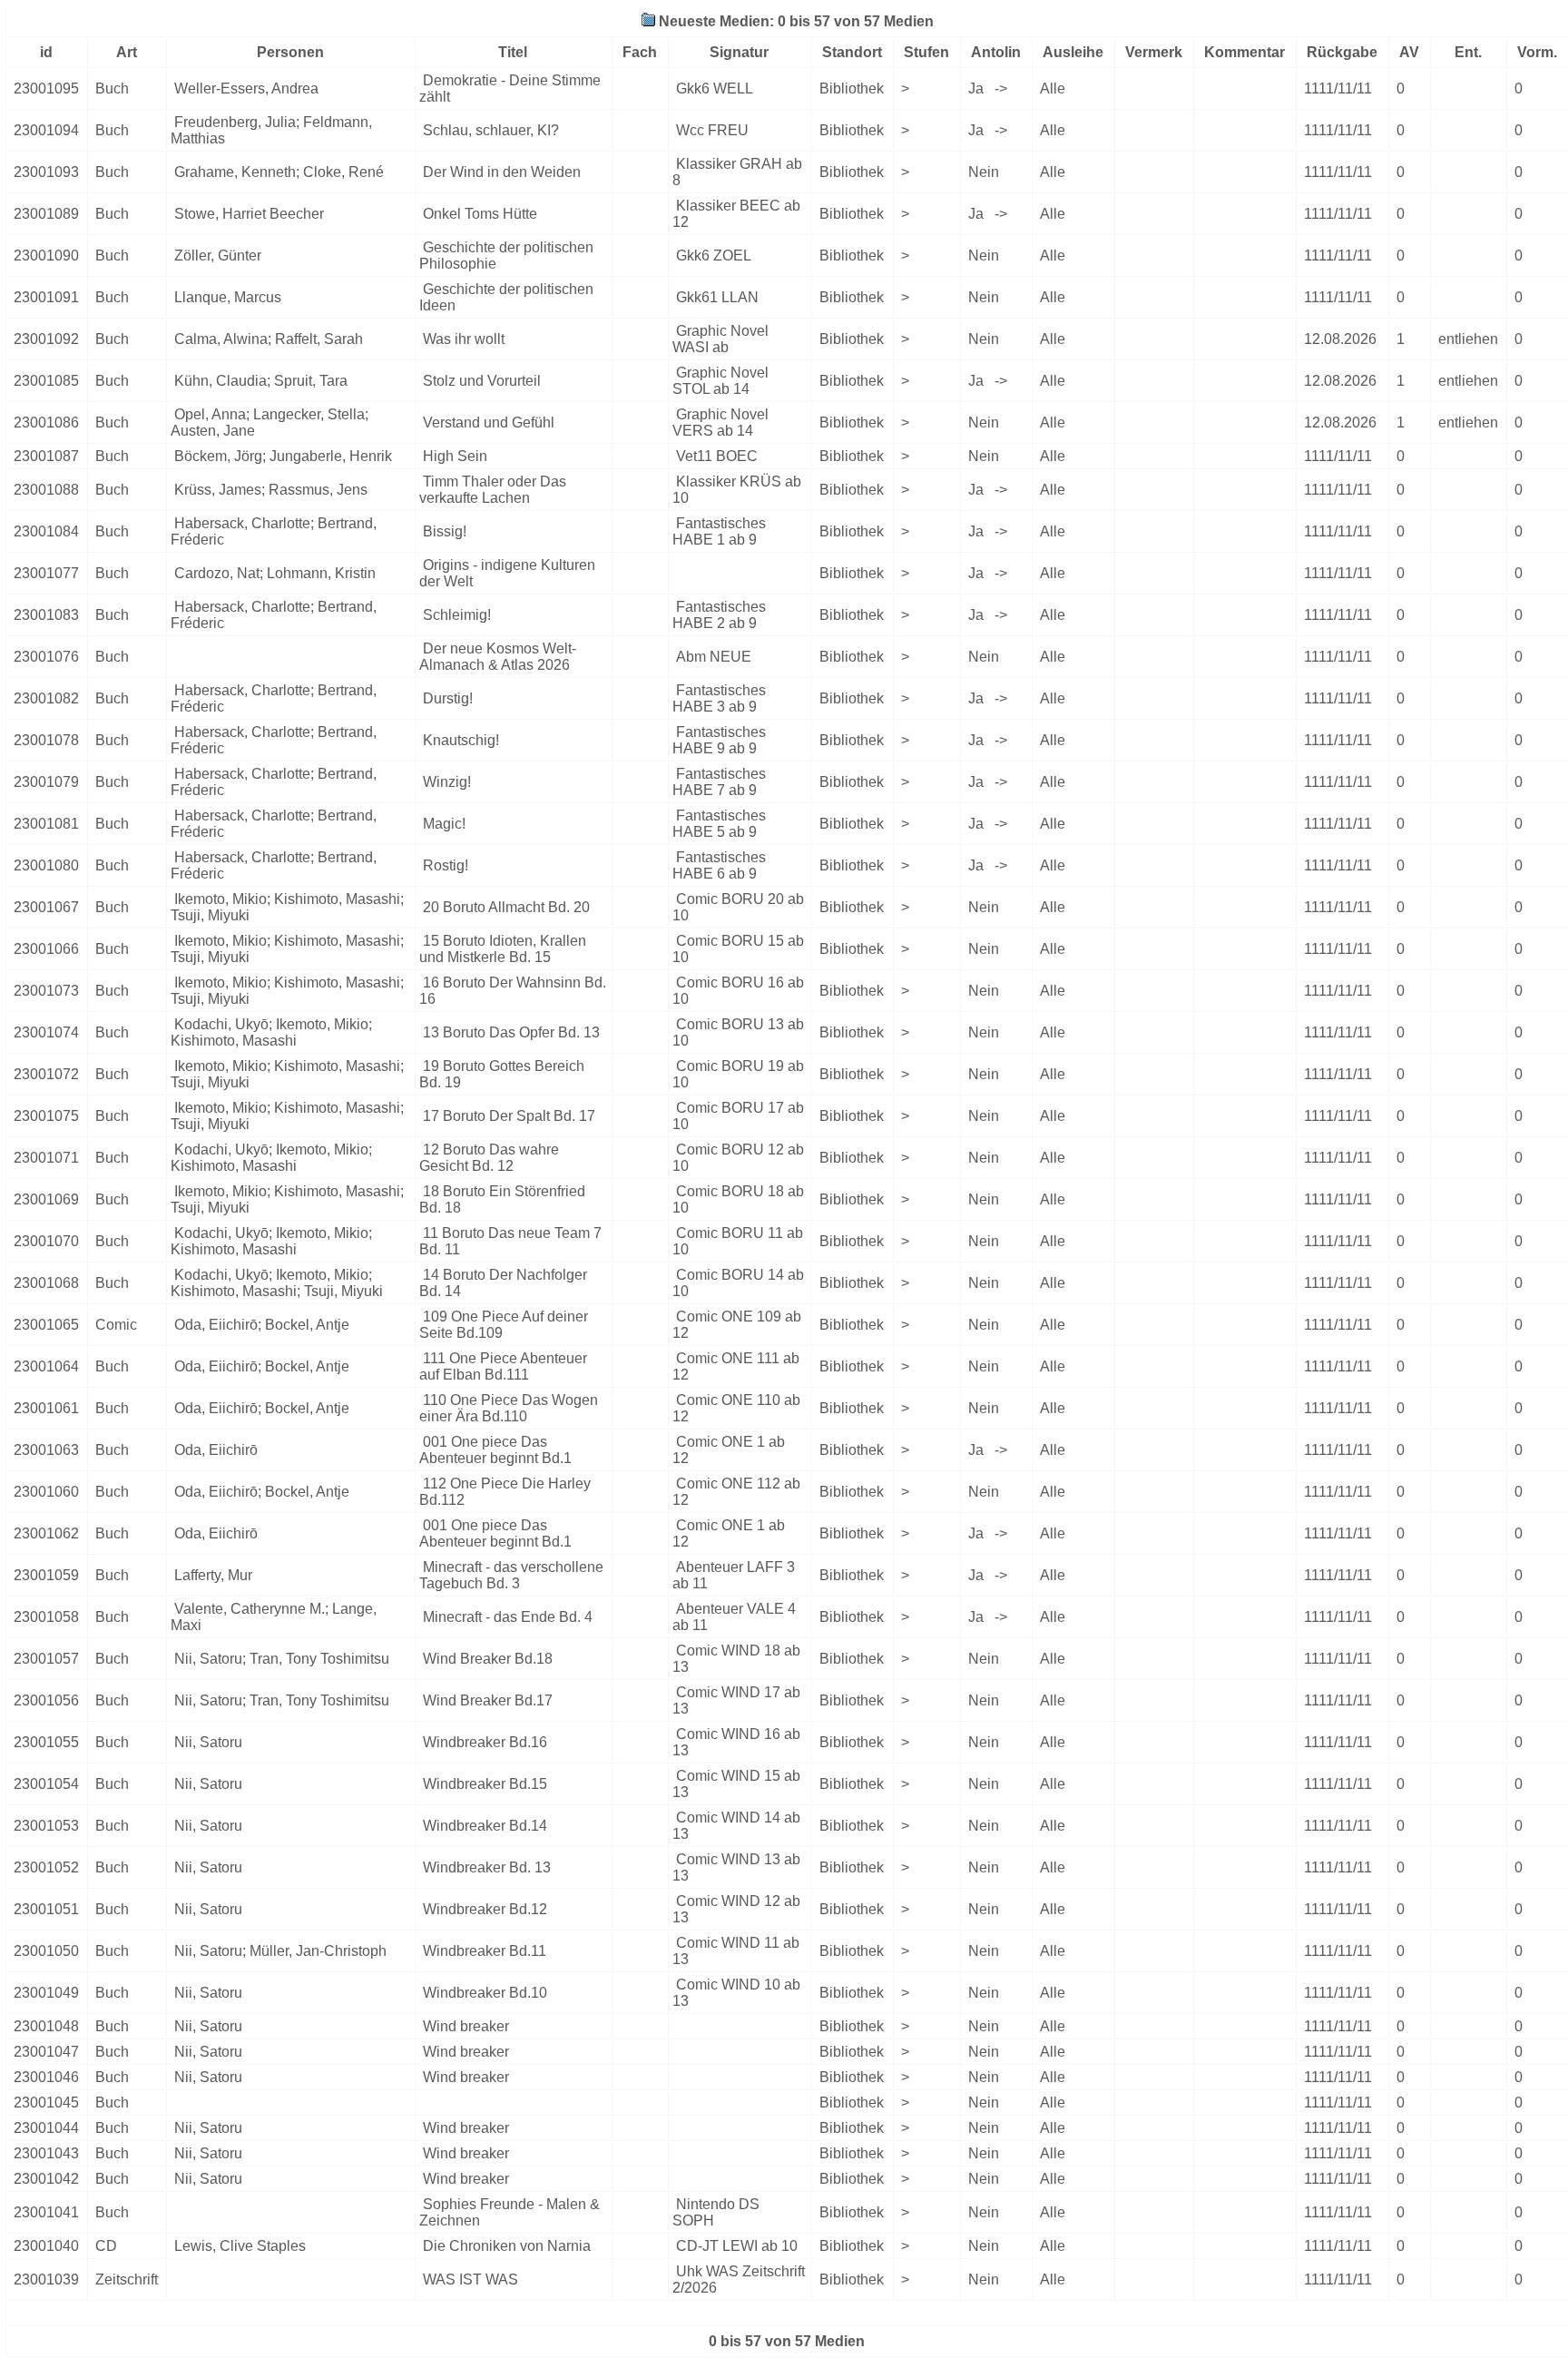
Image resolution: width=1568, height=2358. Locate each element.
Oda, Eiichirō (216, 1450)
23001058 (46, 1617)
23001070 (46, 1241)
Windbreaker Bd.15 (485, 1784)
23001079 (46, 782)
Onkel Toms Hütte (480, 214)
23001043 (46, 2153)
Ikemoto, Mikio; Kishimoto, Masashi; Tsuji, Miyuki (287, 907)
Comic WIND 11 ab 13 (736, 1951)
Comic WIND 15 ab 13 (736, 1784)
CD (106, 2246)
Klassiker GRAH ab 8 (737, 172)
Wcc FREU (712, 130)
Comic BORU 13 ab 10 (738, 1032)
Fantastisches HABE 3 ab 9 (719, 698)
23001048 (46, 2026)
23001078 (46, 740)
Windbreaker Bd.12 (485, 1909)
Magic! (444, 824)
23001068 (46, 1283)
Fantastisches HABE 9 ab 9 (719, 740)
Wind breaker (466, 2026)
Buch (112, 88)
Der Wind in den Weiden (502, 172)
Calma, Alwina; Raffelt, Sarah (269, 339)
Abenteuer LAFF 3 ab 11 (734, 1575)
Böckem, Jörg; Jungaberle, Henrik (283, 456)
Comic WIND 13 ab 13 (736, 1867)
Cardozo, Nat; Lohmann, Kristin (275, 573)
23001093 (46, 172)
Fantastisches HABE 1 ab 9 (719, 531)
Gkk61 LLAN (717, 297)
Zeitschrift (127, 2279)
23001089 (46, 214)
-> (1001, 88)
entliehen (1468, 339)
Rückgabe (1342, 52)
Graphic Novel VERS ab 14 (720, 422)
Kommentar (1245, 52)
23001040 (46, 2246)
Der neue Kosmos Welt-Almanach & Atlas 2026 (498, 657)
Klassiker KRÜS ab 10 (737, 490)
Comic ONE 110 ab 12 (736, 1408)
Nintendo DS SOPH (716, 2212)
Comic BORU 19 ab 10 (738, 1074)
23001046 (46, 2077)
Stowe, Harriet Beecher (249, 214)
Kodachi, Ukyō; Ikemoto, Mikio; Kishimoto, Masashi (271, 1032)
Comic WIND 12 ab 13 (736, 1909)
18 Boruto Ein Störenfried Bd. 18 (502, 1199)
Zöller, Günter (218, 255)
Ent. (1468, 52)
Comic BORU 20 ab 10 (738, 907)
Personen (290, 52)
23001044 (46, 2128)
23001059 (46, 1575)
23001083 (46, 615)
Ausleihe (1073, 52)
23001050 (46, 1951)
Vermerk (1154, 52)
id (46, 52)
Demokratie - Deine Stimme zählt (510, 88)
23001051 (46, 1909)
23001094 (46, 130)
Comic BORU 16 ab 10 (738, 991)
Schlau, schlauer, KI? (491, 130)
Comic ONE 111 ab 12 (736, 1366)
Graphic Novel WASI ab (720, 339)
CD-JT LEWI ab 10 (737, 2246)
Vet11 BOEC (717, 456)
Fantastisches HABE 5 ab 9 (719, 824)
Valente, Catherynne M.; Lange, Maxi (274, 1617)
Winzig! (447, 782)
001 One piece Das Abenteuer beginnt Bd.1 (495, 1450)
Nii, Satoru (208, 1742)
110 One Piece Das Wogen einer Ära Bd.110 (509, 1408)
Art (127, 52)
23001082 (46, 698)
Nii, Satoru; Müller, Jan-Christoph (280, 1951)
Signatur (739, 52)
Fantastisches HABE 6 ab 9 (719, 865)
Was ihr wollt (464, 339)
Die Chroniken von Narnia (507, 2246)
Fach (640, 52)
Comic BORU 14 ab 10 (738, 1283)
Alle (1053, 88)
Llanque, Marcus (228, 297)
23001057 (46, 1659)
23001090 (46, 255)
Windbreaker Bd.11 (485, 1951)
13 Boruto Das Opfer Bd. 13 (511, 1032)
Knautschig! (461, 740)
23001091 (46, 297)
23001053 (46, 1826)
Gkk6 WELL (715, 88)
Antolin (996, 52)
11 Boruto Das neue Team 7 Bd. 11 (510, 1241)
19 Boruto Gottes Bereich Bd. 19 (502, 1074)
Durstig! (448, 698)
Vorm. (1537, 52)
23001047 (46, 2052)
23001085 (46, 381)
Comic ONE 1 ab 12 (729, 1450)
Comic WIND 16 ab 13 (736, 1742)
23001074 (46, 1032)
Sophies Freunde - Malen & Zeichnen (510, 2212)
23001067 (46, 907)
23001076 (46, 657)
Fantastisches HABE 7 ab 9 (719, 782)
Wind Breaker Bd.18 (488, 1659)
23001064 (46, 1366)
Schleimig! (457, 615)
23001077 (46, 573)
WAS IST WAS (470, 2279)
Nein (984, 172)
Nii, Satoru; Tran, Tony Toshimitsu (282, 1659)
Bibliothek (852, 88)
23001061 (46, 1408)
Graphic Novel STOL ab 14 (720, 381)
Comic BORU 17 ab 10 (738, 1116)
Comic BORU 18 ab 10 (738, 1199)
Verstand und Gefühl (489, 422)
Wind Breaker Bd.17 (488, 1700)
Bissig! (445, 531)
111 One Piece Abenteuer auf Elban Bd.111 (503, 1366)
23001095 (46, 88)
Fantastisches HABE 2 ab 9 (719, 615)
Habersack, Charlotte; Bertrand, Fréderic (274, 531)
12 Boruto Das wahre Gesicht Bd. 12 (489, 1158)
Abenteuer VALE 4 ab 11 (734, 1617)
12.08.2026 (1340, 339)
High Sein (455, 456)
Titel (513, 52)
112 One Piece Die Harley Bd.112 (505, 1492)
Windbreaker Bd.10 (485, 1993)
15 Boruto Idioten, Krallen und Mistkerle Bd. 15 (503, 949)
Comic (116, 1325)
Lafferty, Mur (213, 1575)
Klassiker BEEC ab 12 (736, 214)
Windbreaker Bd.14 (485, 1826)
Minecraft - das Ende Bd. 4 (508, 1617)
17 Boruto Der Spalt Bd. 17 (509, 1116)
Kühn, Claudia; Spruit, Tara (261, 381)
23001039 (46, 2279)
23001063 (46, 1450)
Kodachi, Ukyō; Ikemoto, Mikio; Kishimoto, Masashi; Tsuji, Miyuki (277, 1283)
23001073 (46, 991)
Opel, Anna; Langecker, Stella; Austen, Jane (269, 422)
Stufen (926, 52)
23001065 (46, 1325)
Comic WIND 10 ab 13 (736, 1993)
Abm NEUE (714, 657)
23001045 (46, 2103)
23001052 (46, 1867)
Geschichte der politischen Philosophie (506, 255)
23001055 (46, 1742)
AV (1409, 52)
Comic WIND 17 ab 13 (736, 1700)
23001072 (46, 1074)
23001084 (46, 531)
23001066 (46, 949)
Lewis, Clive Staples (240, 2246)
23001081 (46, 824)
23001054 (46, 1784)
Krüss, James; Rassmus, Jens (271, 490)
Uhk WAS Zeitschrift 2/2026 (739, 2279)
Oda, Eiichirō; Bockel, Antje (262, 1325)
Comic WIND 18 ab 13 (736, 1659)
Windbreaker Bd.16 (485, 1742)
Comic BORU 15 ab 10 (738, 949)
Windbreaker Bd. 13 (487, 1867)
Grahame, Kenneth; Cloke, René (279, 172)
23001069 (46, 1199)
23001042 (46, 2179)
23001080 (46, 865)
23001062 (46, 1533)
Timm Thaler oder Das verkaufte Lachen (493, 490)
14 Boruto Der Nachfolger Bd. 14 (503, 1283)
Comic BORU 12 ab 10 (738, 1158)
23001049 (46, 1993)
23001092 (46, 339)
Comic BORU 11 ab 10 (738, 1241)
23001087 (46, 456)
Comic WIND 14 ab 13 (736, 1826)
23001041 (46, 2212)
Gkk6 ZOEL (714, 255)
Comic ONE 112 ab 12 (736, 1492)
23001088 (46, 490)
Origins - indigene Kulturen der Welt (507, 573)
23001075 (46, 1116)
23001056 (46, 1700)
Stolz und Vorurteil (482, 381)
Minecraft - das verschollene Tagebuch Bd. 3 (511, 1575)
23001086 (46, 422)
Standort (852, 52)
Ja (978, 88)
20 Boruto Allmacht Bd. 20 (506, 907)
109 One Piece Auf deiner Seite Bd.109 (504, 1325)
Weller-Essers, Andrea (246, 88)
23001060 (46, 1492)
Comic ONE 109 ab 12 (737, 1325)
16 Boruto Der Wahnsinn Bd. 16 (513, 991)
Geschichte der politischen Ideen (506, 297)
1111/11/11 (1338, 88)
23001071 (46, 1158)
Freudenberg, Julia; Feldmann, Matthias (271, 130)
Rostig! (446, 865)
